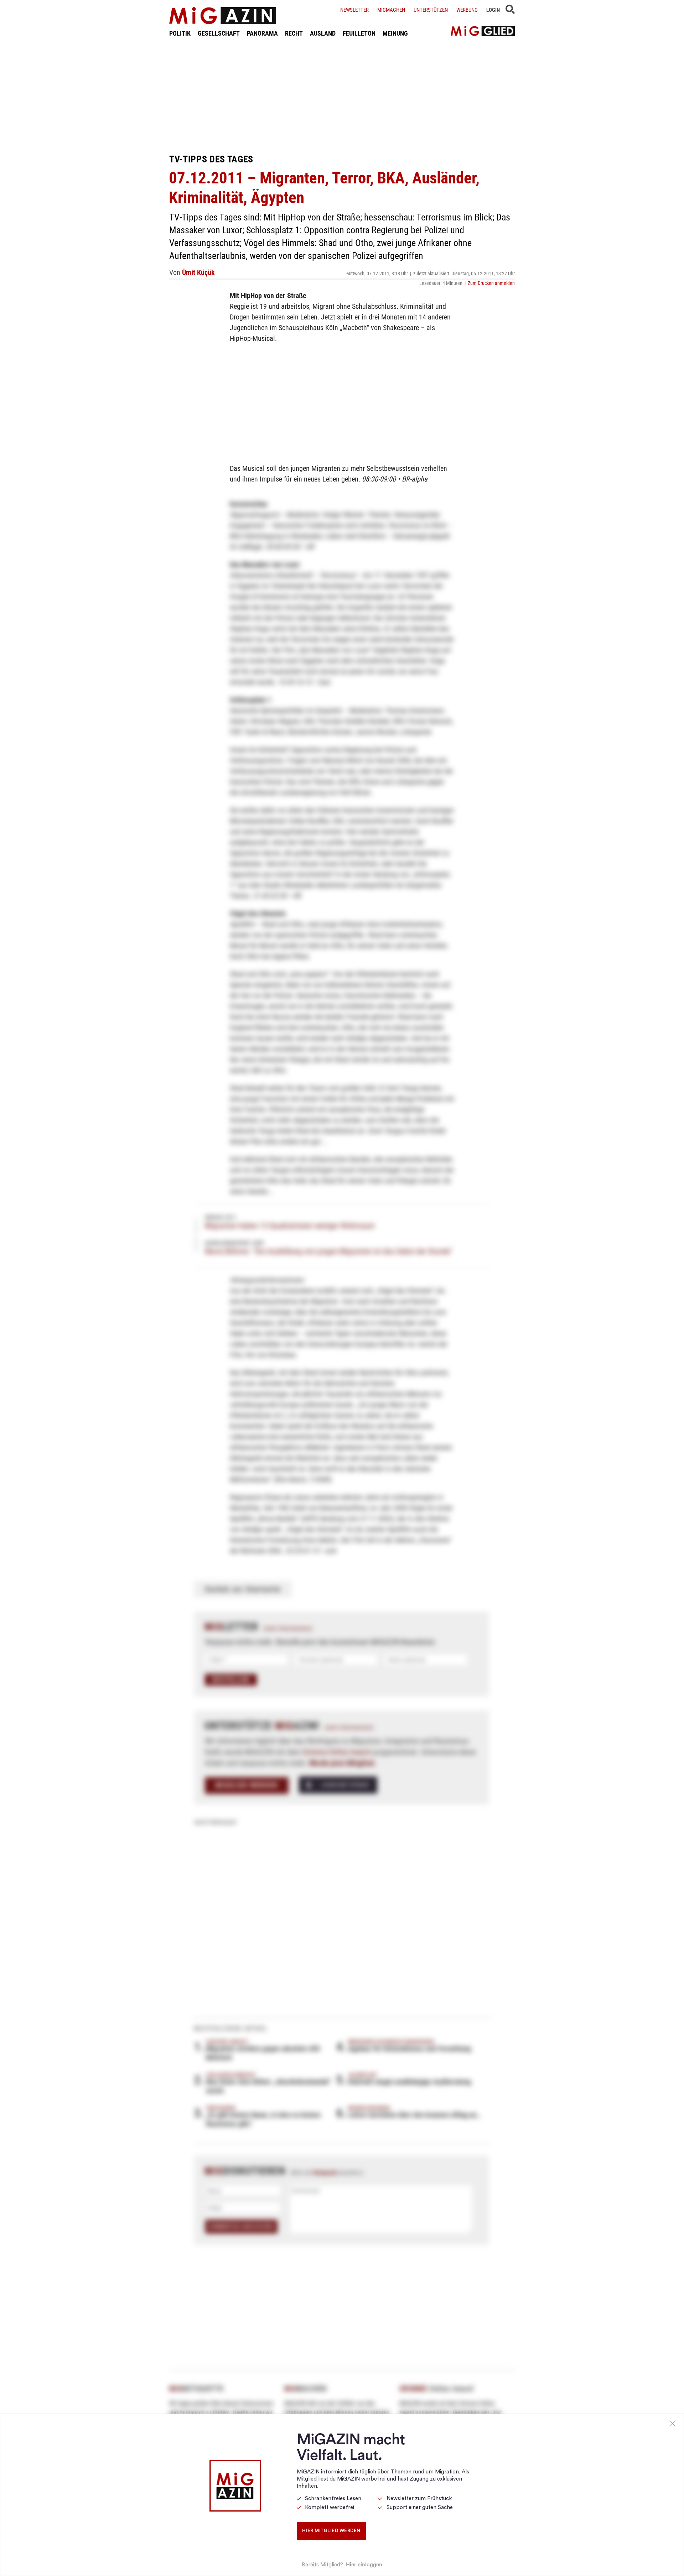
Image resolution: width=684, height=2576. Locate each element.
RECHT (294, 33)
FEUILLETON (359, 33)
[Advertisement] (342, 95)
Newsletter (354, 10)
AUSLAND (323, 33)
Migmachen (391, 10)
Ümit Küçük (198, 272)
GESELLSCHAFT (219, 33)
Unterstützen (431, 10)
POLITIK (180, 33)
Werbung (467, 10)
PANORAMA (262, 33)
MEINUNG (395, 33)
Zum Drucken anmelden (491, 283)
